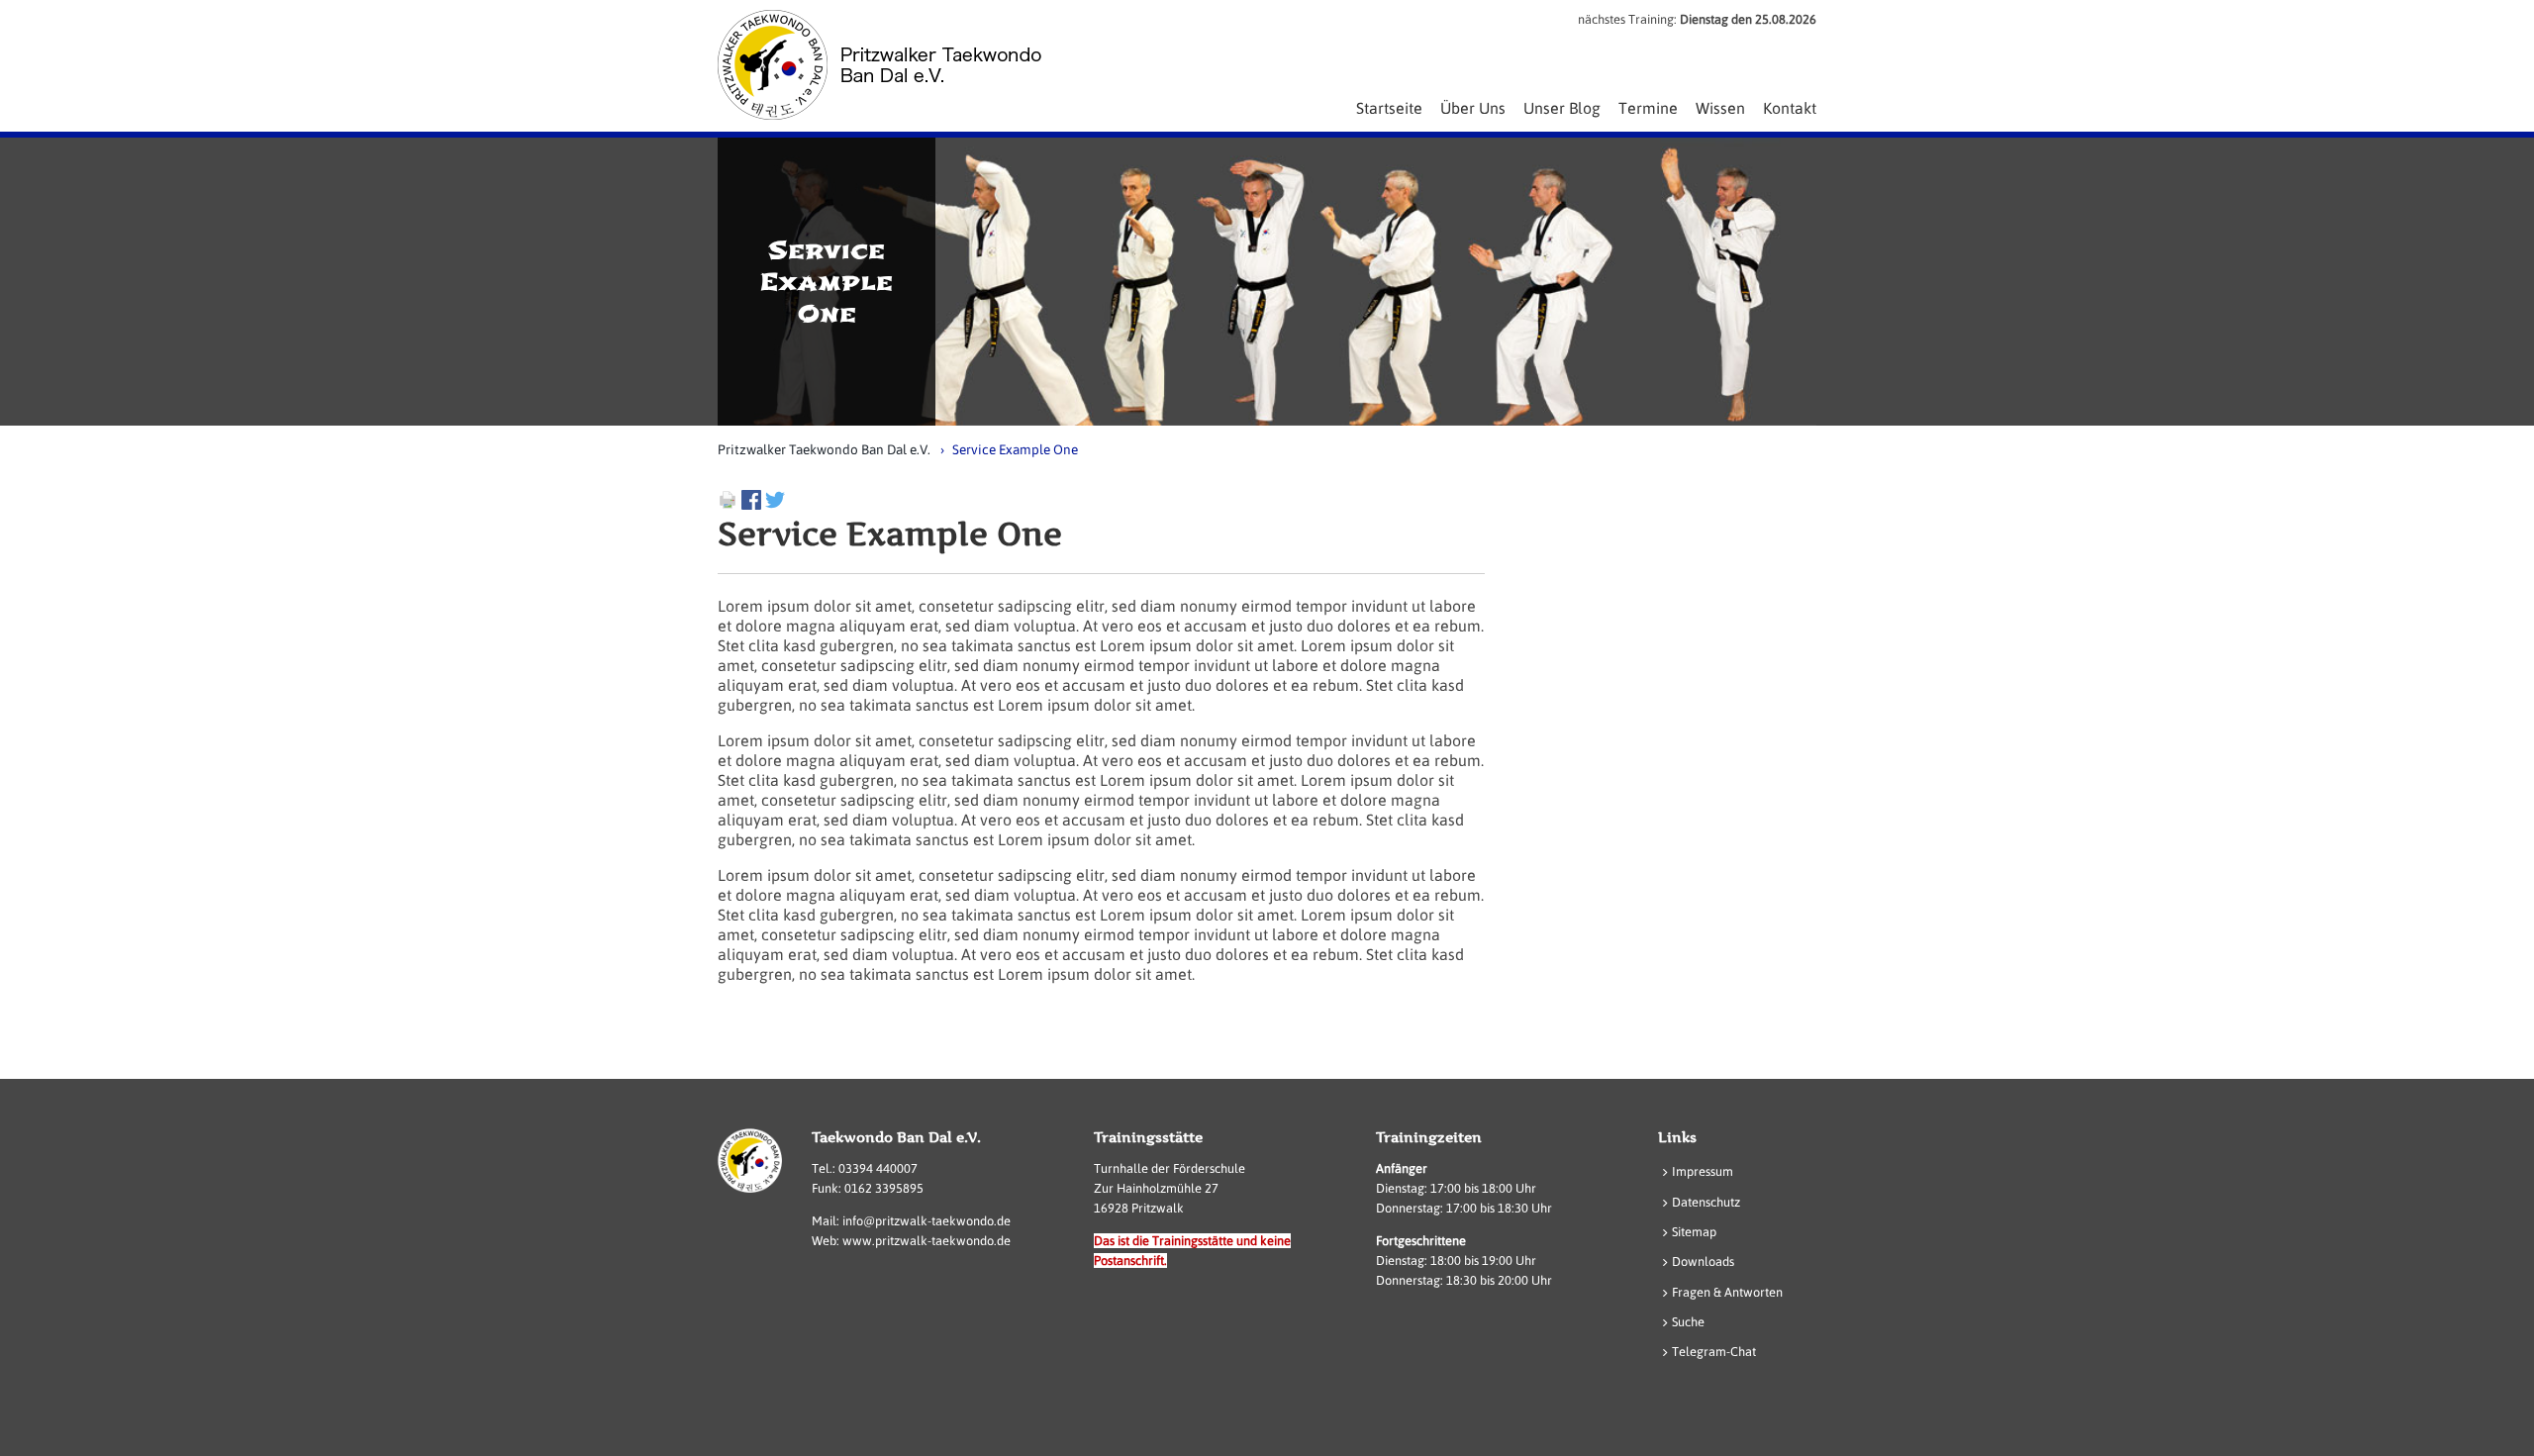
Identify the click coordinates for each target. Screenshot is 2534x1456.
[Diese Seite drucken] (728, 504)
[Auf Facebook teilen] (751, 504)
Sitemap (1694, 1232)
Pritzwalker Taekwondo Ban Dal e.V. (824, 449)
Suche (1688, 1322)
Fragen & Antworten (1727, 1292)
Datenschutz (1706, 1202)
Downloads (1703, 1262)
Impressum (1703, 1171)
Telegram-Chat (1714, 1352)
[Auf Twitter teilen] (775, 504)
